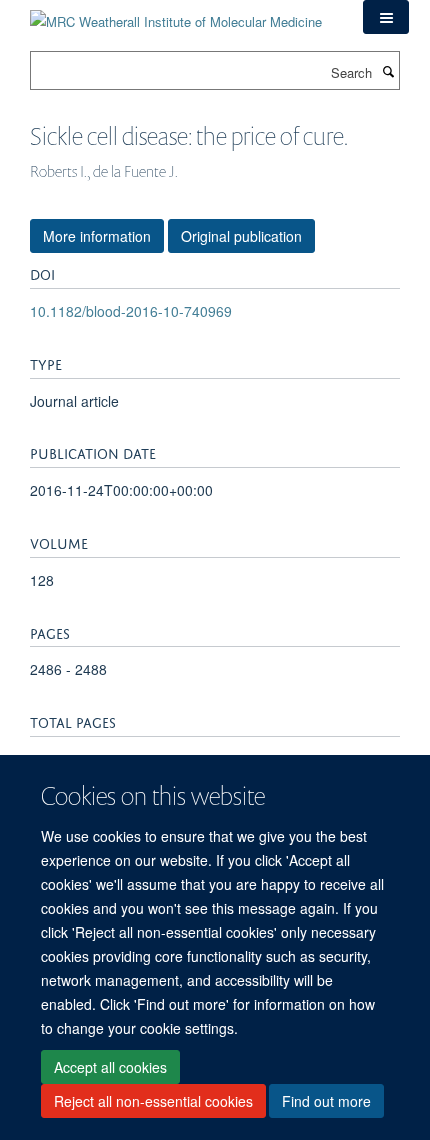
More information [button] (97, 236)
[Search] (388, 71)
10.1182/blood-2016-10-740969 (131, 311)
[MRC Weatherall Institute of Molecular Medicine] (176, 14)
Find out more (326, 1101)
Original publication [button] (241, 236)
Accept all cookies (110, 1067)
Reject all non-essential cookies (153, 1101)
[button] (386, 17)
